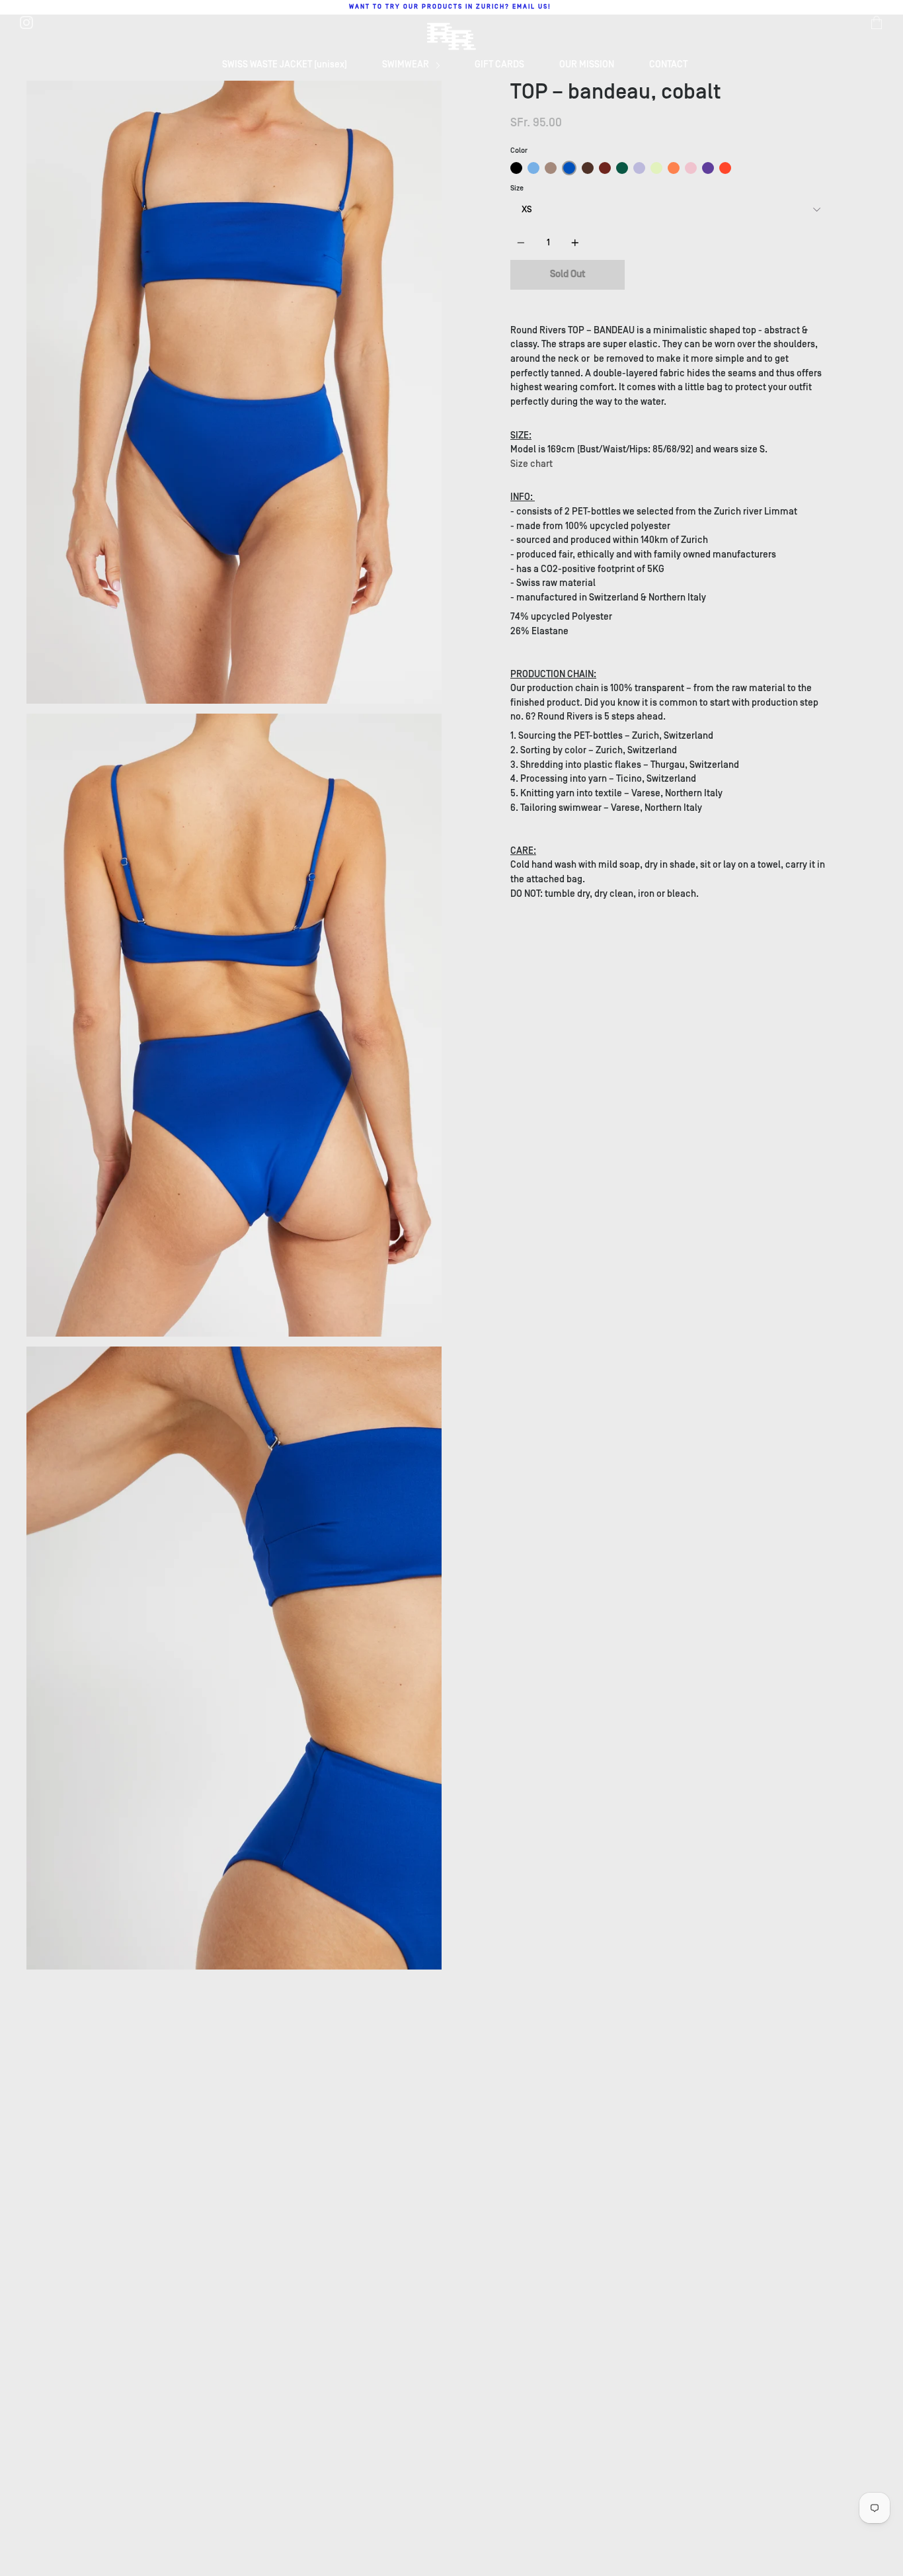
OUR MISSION (587, 64)
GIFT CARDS (499, 64)
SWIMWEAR (407, 64)
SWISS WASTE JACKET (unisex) (285, 64)
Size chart (531, 464)
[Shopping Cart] (877, 22)
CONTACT (668, 64)
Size (517, 188)
